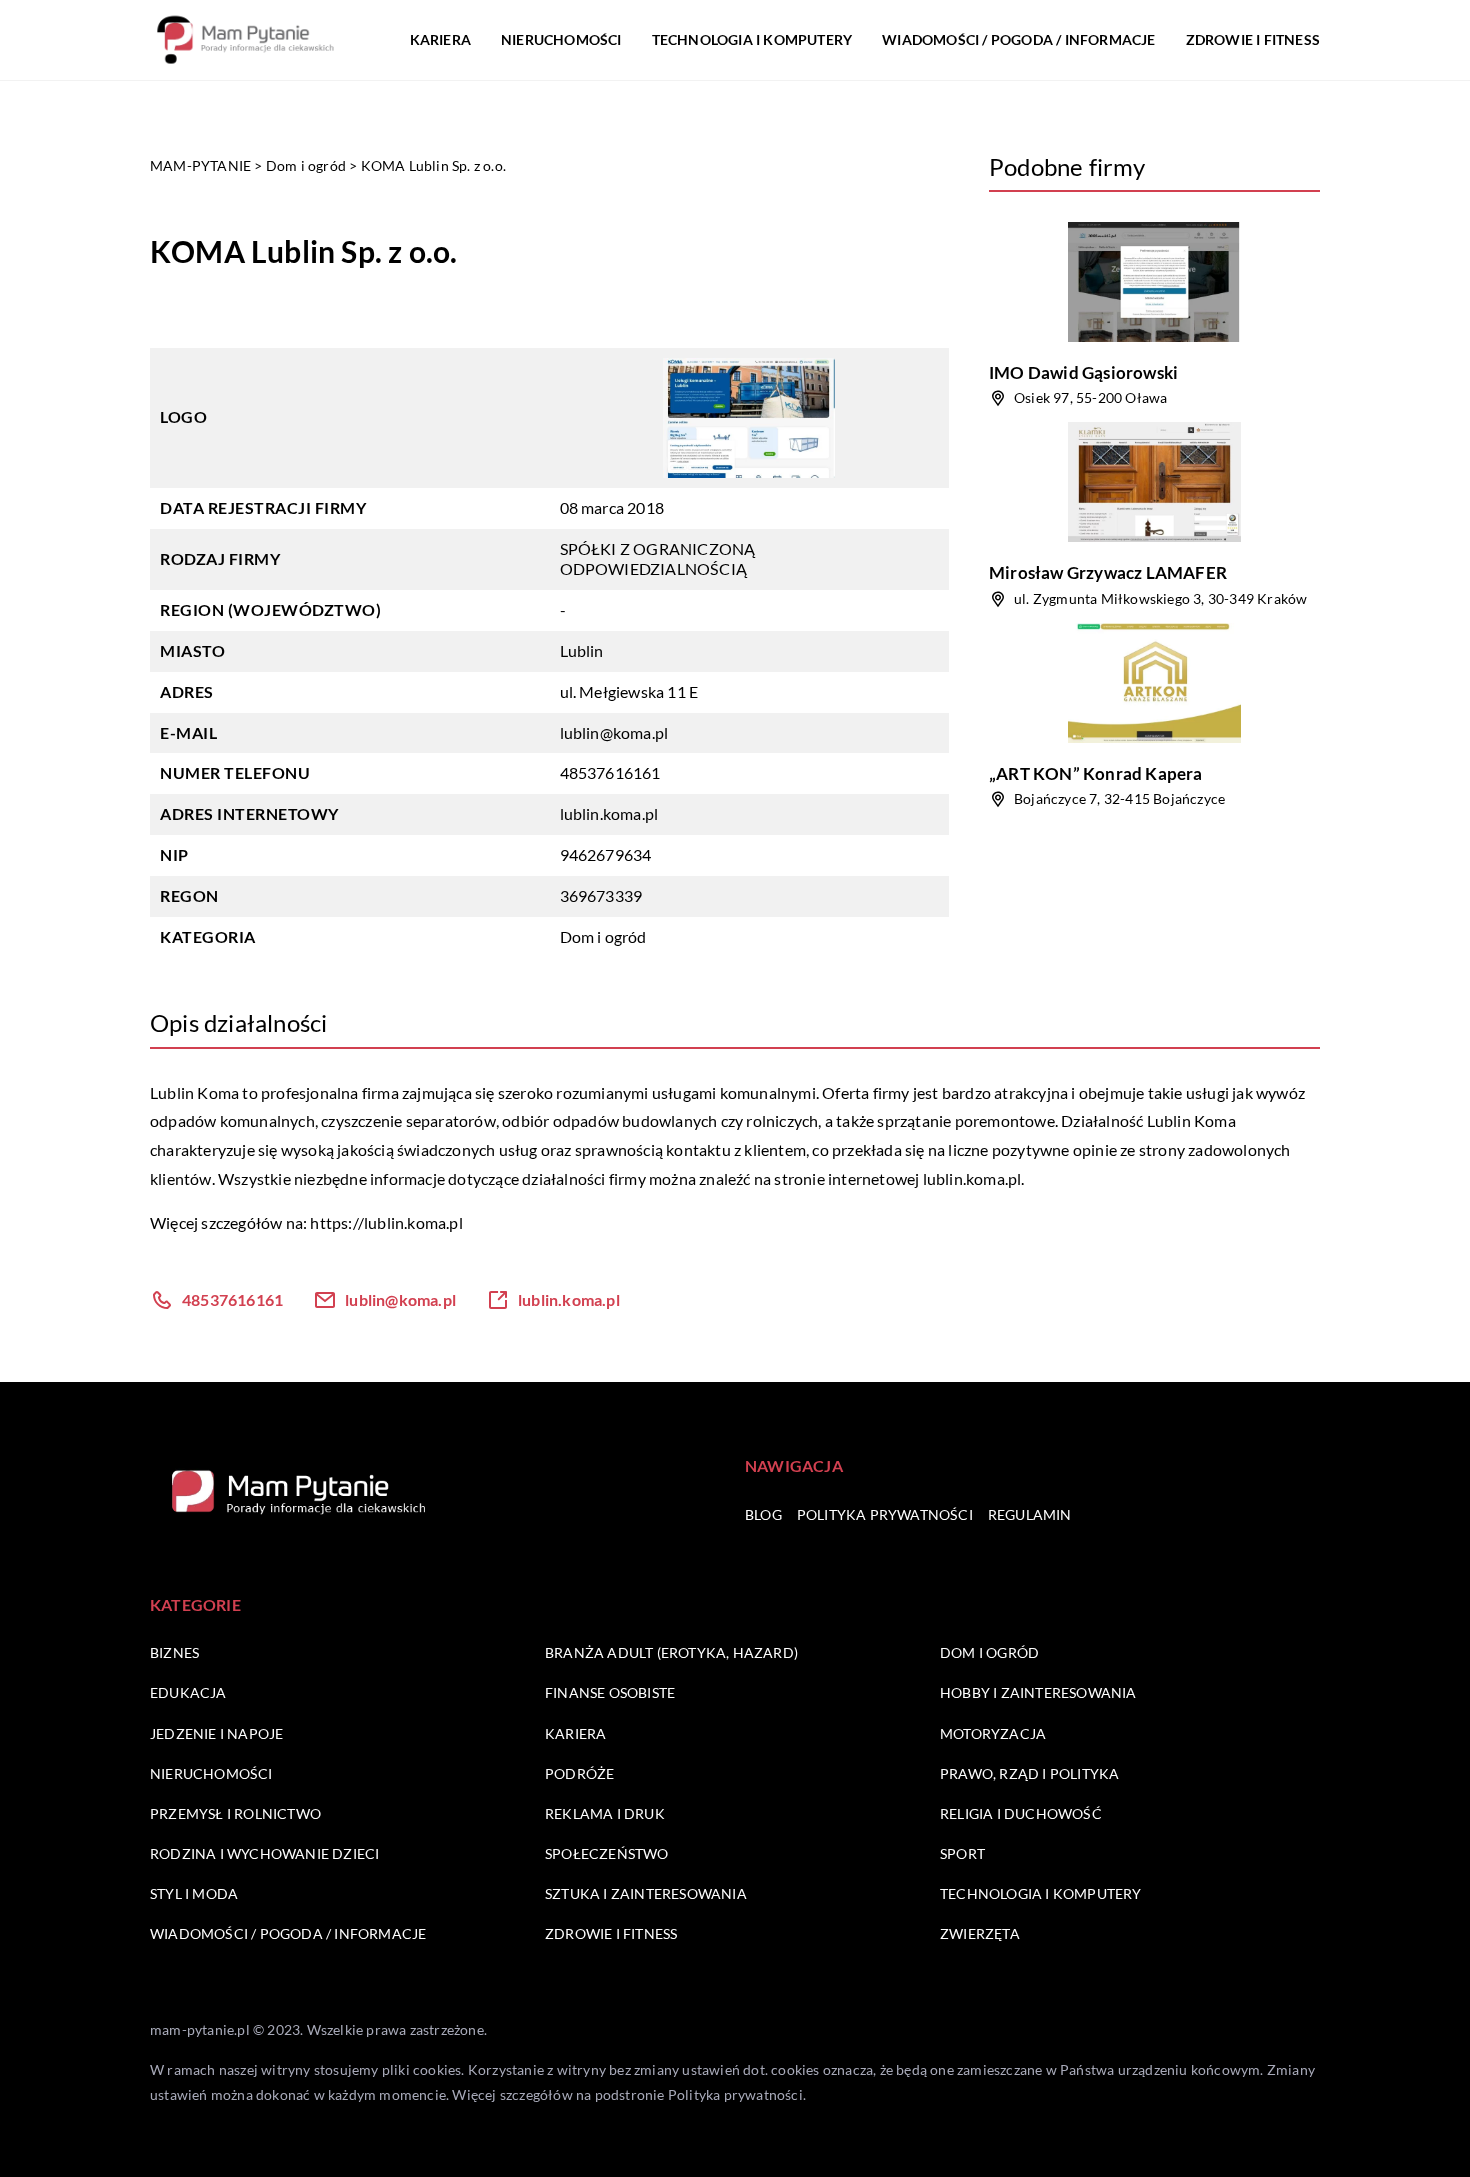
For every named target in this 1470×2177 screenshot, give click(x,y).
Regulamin (1030, 1514)
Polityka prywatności (885, 1514)
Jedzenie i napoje (216, 1733)
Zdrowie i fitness (1253, 39)
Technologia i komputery (752, 39)
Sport (962, 1853)
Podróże (579, 1773)
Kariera (440, 39)
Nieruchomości (561, 39)
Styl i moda (194, 1893)
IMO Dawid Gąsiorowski (1083, 372)
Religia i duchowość (1021, 1813)
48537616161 (610, 772)
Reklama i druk (605, 1813)
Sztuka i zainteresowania (646, 1893)
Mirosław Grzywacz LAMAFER (1108, 572)
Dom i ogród (603, 936)
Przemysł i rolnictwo (235, 1813)
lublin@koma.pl (614, 732)
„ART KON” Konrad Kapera (1096, 773)
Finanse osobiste (610, 1692)
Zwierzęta (980, 1933)
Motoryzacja (993, 1733)
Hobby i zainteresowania (1038, 1692)
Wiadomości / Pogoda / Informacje (1018, 39)
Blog (763, 1514)
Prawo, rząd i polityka (1029, 1773)
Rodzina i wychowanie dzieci (264, 1853)
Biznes (174, 1652)
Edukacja (188, 1692)
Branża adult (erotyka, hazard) (671, 1652)
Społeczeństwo (607, 1853)
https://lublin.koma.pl (386, 1222)
